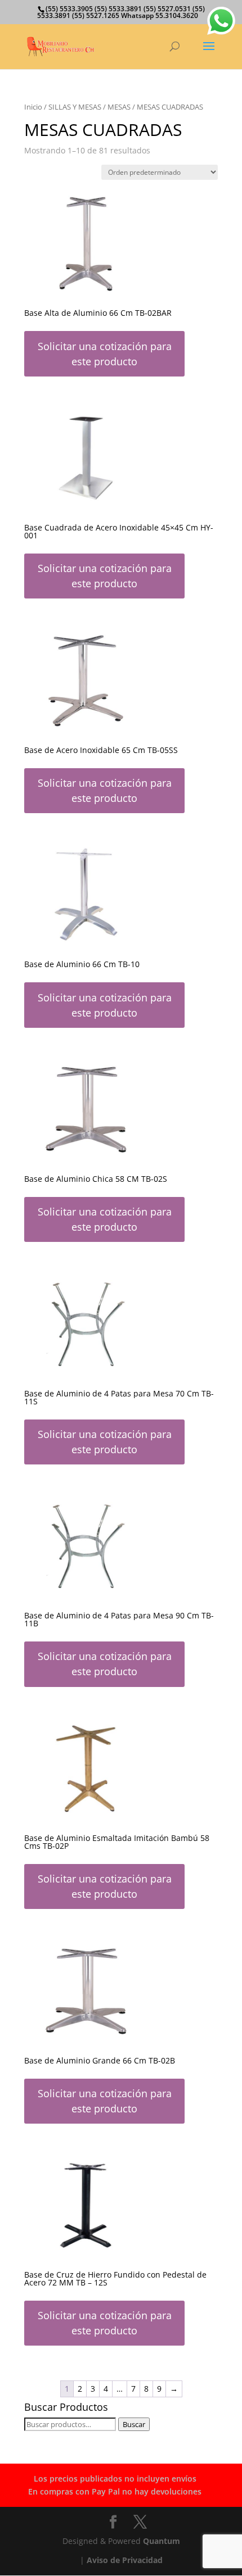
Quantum (162, 2541)
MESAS (119, 107)
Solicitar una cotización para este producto (105, 354)
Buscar (134, 2424)
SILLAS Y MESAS (75, 107)
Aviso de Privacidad (125, 2560)
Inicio (33, 107)
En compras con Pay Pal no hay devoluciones (115, 2491)
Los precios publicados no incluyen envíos (115, 2479)
